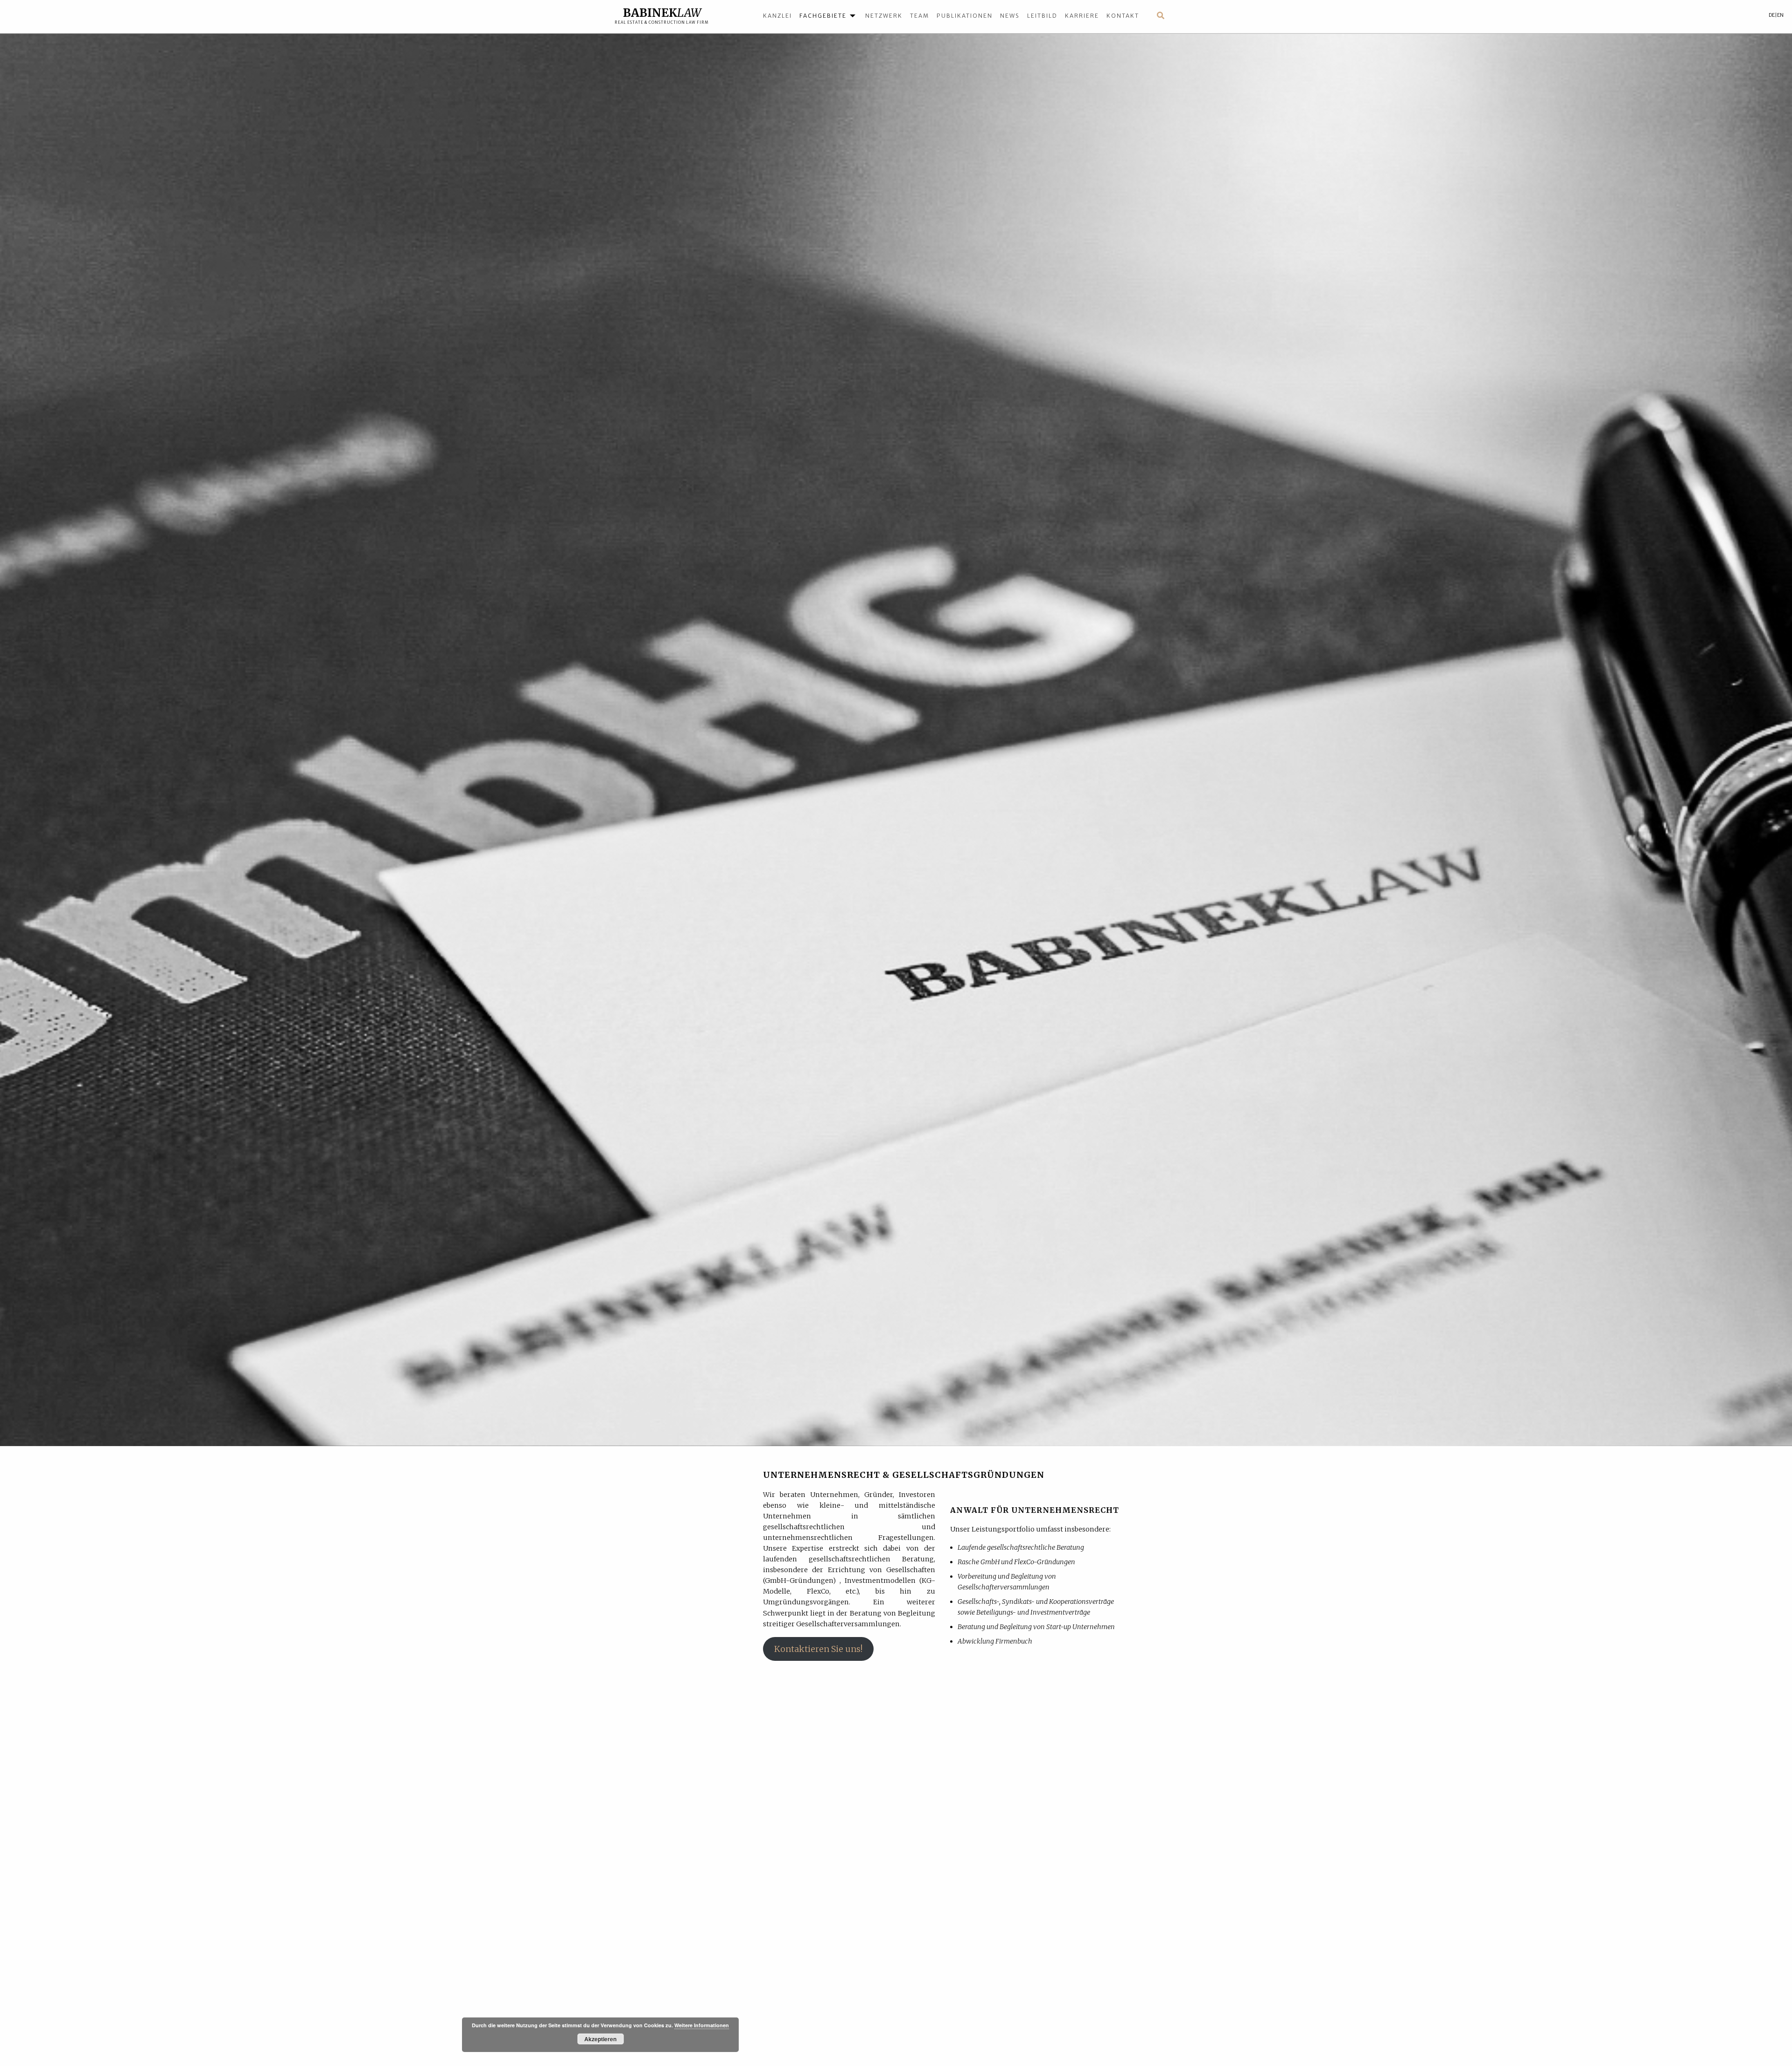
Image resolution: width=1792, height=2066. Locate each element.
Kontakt (1123, 16)
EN (1780, 15)
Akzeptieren (600, 2039)
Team (920, 16)
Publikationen (965, 16)
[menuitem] (781, 15)
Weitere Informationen (702, 2025)
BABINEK (662, 13)
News (1010, 16)
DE (1772, 15)
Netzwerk (884, 16)
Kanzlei (777, 16)
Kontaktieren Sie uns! (818, 1649)
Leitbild (1042, 16)
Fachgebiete (823, 16)
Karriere (1082, 16)
